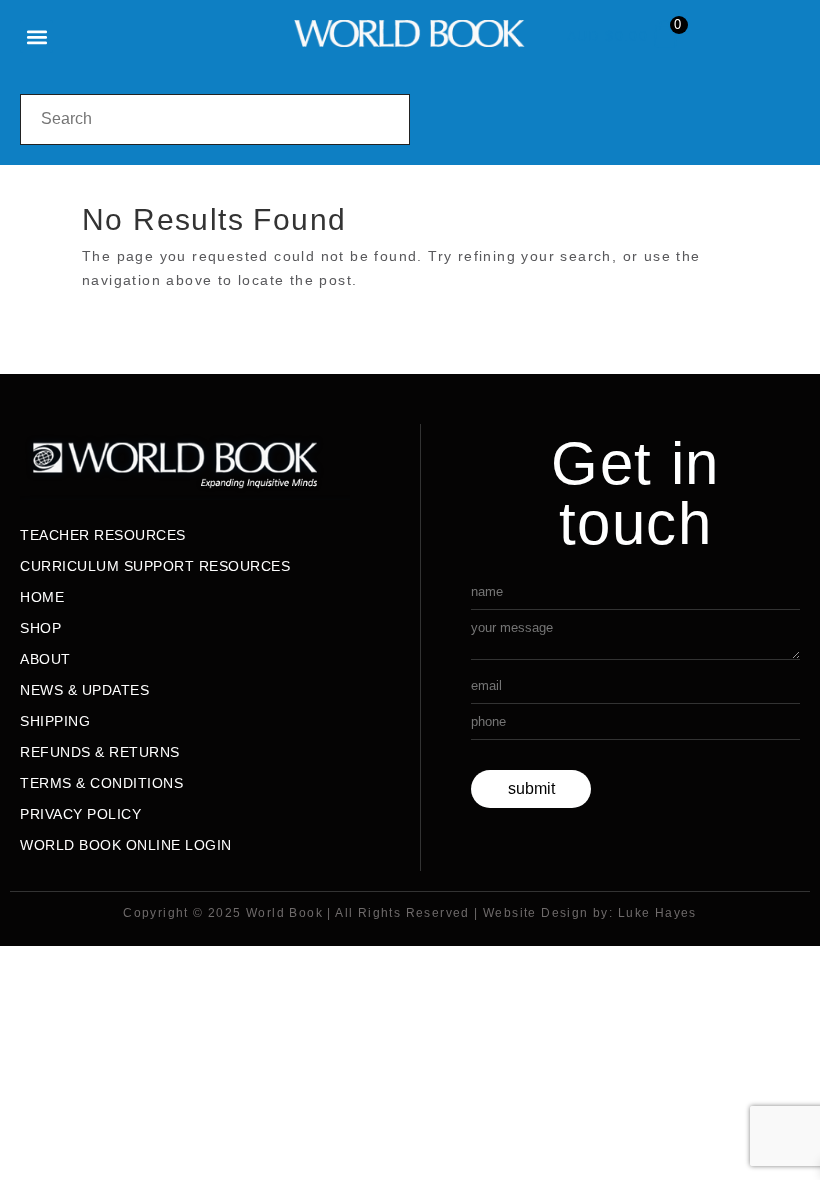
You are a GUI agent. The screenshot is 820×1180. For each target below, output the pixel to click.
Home (42, 597)
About (45, 659)
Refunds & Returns (100, 752)
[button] (36, 36)
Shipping (55, 721)
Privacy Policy (80, 814)
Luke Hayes (657, 913)
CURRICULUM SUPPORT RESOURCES (155, 566)
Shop (40, 628)
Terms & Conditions (101, 783)
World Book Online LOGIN (126, 845)
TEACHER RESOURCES (103, 535)
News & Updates (84, 690)
